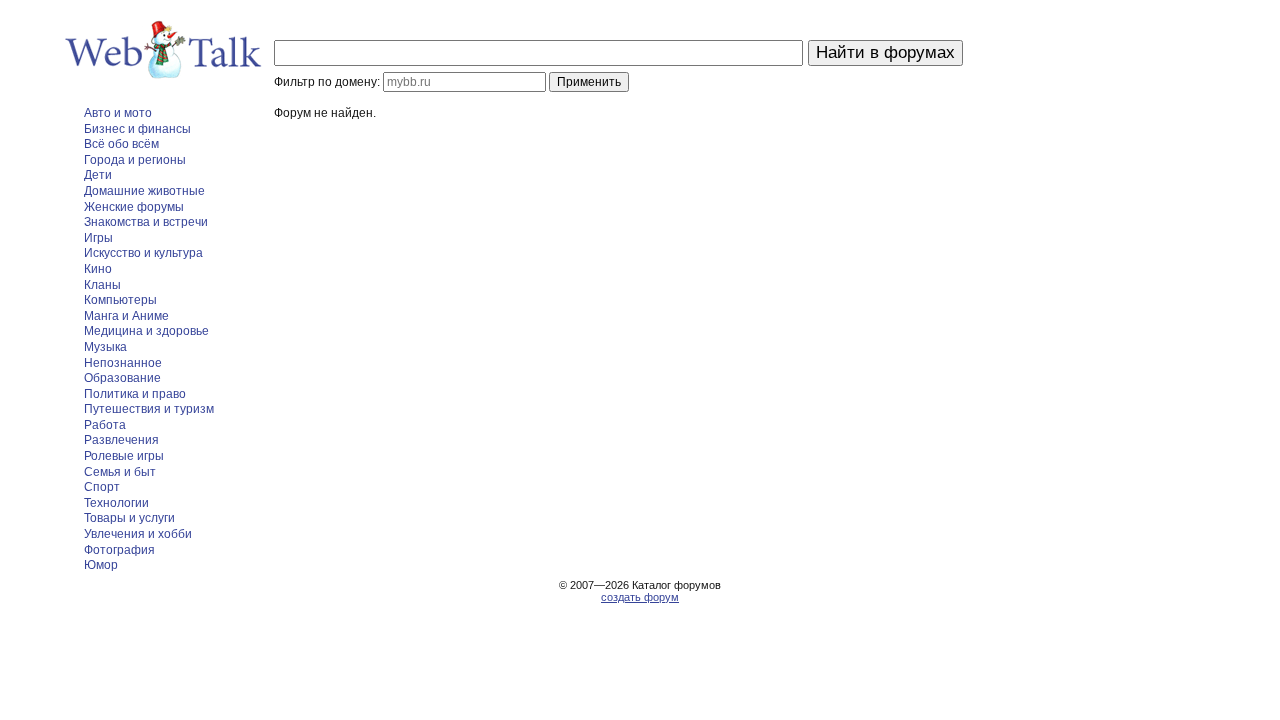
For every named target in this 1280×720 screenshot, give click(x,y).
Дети (98, 175)
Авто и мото (118, 113)
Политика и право (135, 394)
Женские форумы (134, 207)
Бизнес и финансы (137, 129)
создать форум (640, 597)
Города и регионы (135, 160)
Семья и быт (120, 472)
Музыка (105, 347)
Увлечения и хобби (138, 534)
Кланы (102, 285)
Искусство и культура (143, 253)
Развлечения (121, 440)
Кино (98, 269)
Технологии (116, 503)
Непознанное (123, 363)
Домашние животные (144, 191)
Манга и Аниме (126, 316)
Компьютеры (120, 300)
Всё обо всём (121, 144)
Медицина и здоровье (146, 331)
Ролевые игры (124, 456)
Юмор (101, 565)
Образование (122, 378)
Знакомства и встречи (146, 222)
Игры (98, 238)
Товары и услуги (129, 518)
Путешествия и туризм (149, 409)
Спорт (102, 487)
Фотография (119, 550)
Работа (105, 425)
